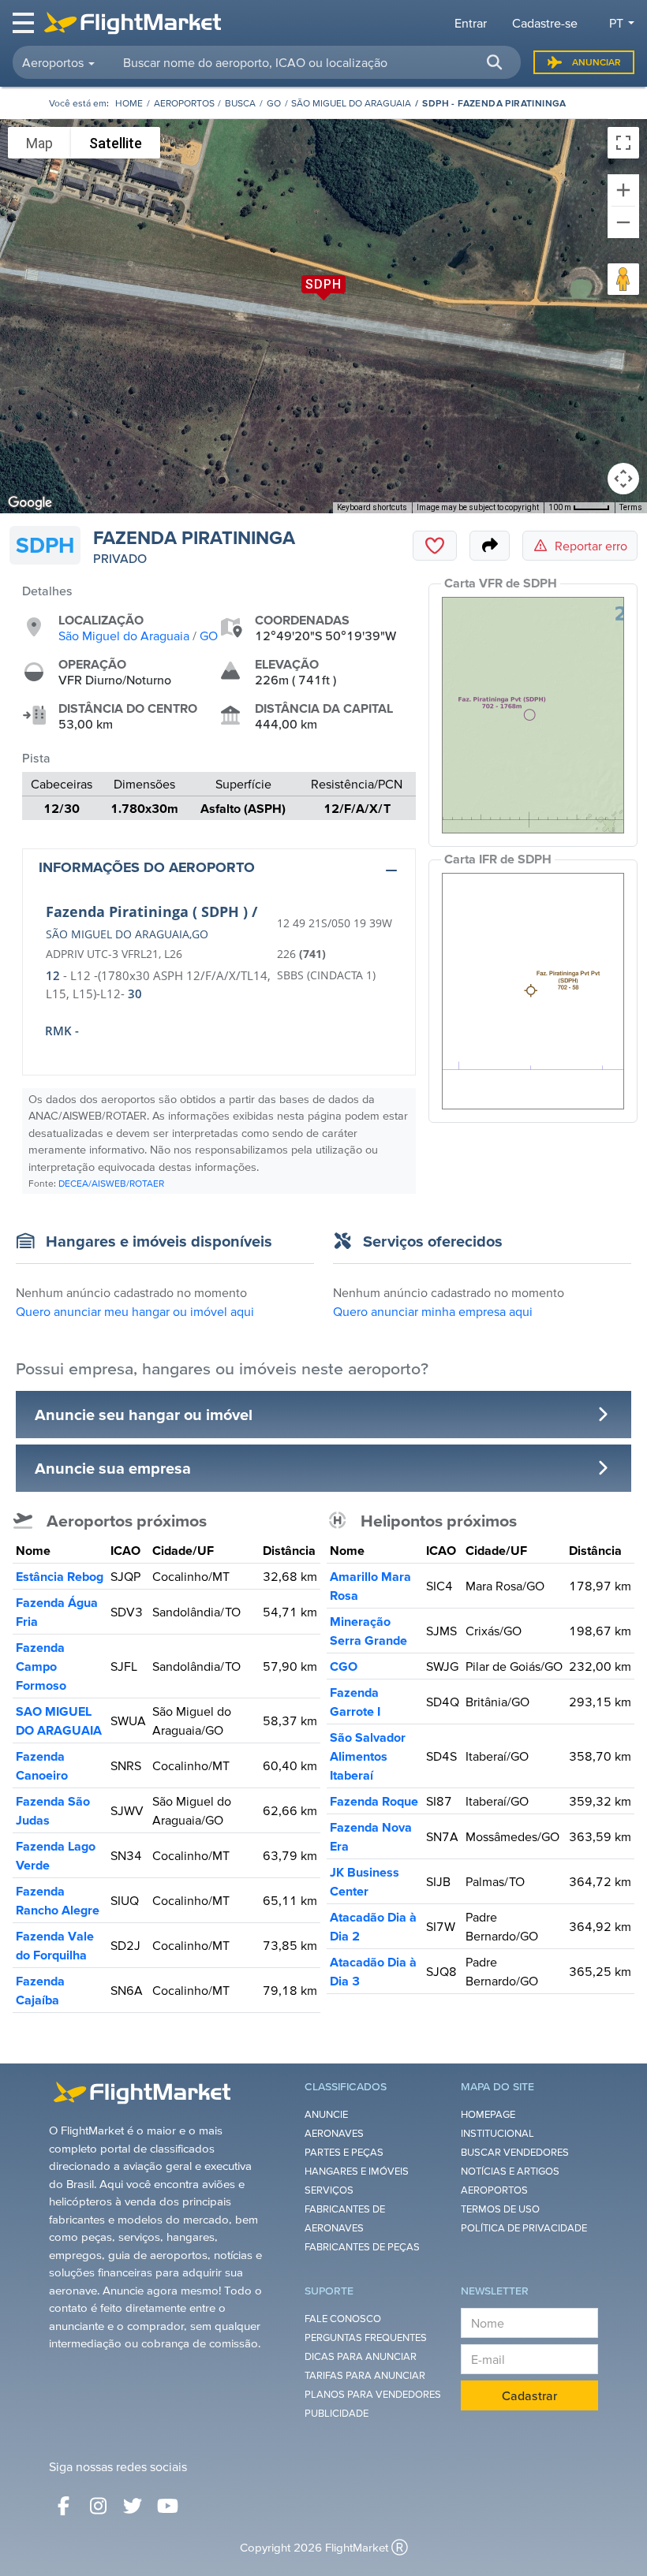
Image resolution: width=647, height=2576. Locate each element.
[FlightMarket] (133, 23)
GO (274, 103)
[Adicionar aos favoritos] (435, 546)
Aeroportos (184, 103)
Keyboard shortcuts (372, 507)
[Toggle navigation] (24, 23)
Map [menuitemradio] (39, 143)
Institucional (497, 2133)
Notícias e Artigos (510, 2171)
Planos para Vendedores (373, 2394)
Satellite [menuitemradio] (116, 143)
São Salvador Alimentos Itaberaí (368, 1756)
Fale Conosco (343, 2319)
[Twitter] (133, 2506)
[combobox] (312, 62)
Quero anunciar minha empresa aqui (433, 1311)
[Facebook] (63, 2506)
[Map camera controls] (623, 479)
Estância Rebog (60, 1576)
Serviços (329, 2190)
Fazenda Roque (374, 1801)
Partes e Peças (344, 2152)
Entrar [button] (471, 23)
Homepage (488, 2114)
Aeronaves (334, 2133)
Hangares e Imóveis (357, 2171)
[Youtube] (167, 2506)
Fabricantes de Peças (362, 2247)
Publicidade (337, 2413)
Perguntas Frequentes (366, 2337)
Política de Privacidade (524, 2228)
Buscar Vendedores (515, 2152)
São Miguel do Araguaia (351, 103)
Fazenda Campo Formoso (41, 1666)
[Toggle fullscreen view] (623, 143)
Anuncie (326, 2114)
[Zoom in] (623, 190)
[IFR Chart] (533, 991)
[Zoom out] (623, 222)
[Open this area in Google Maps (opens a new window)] (30, 503)
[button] (494, 62)
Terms (631, 507)
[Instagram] (98, 2506)
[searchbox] (313, 62)
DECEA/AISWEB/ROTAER (111, 1183)
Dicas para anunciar (361, 2356)
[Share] (490, 546)
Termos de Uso (500, 2209)
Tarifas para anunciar (365, 2375)
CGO (344, 1666)
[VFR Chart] (533, 715)
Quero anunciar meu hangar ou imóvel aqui (135, 1311)
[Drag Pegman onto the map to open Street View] (623, 279)
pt (616, 23)
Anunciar (597, 62)
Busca (240, 103)
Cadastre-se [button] (545, 23)
